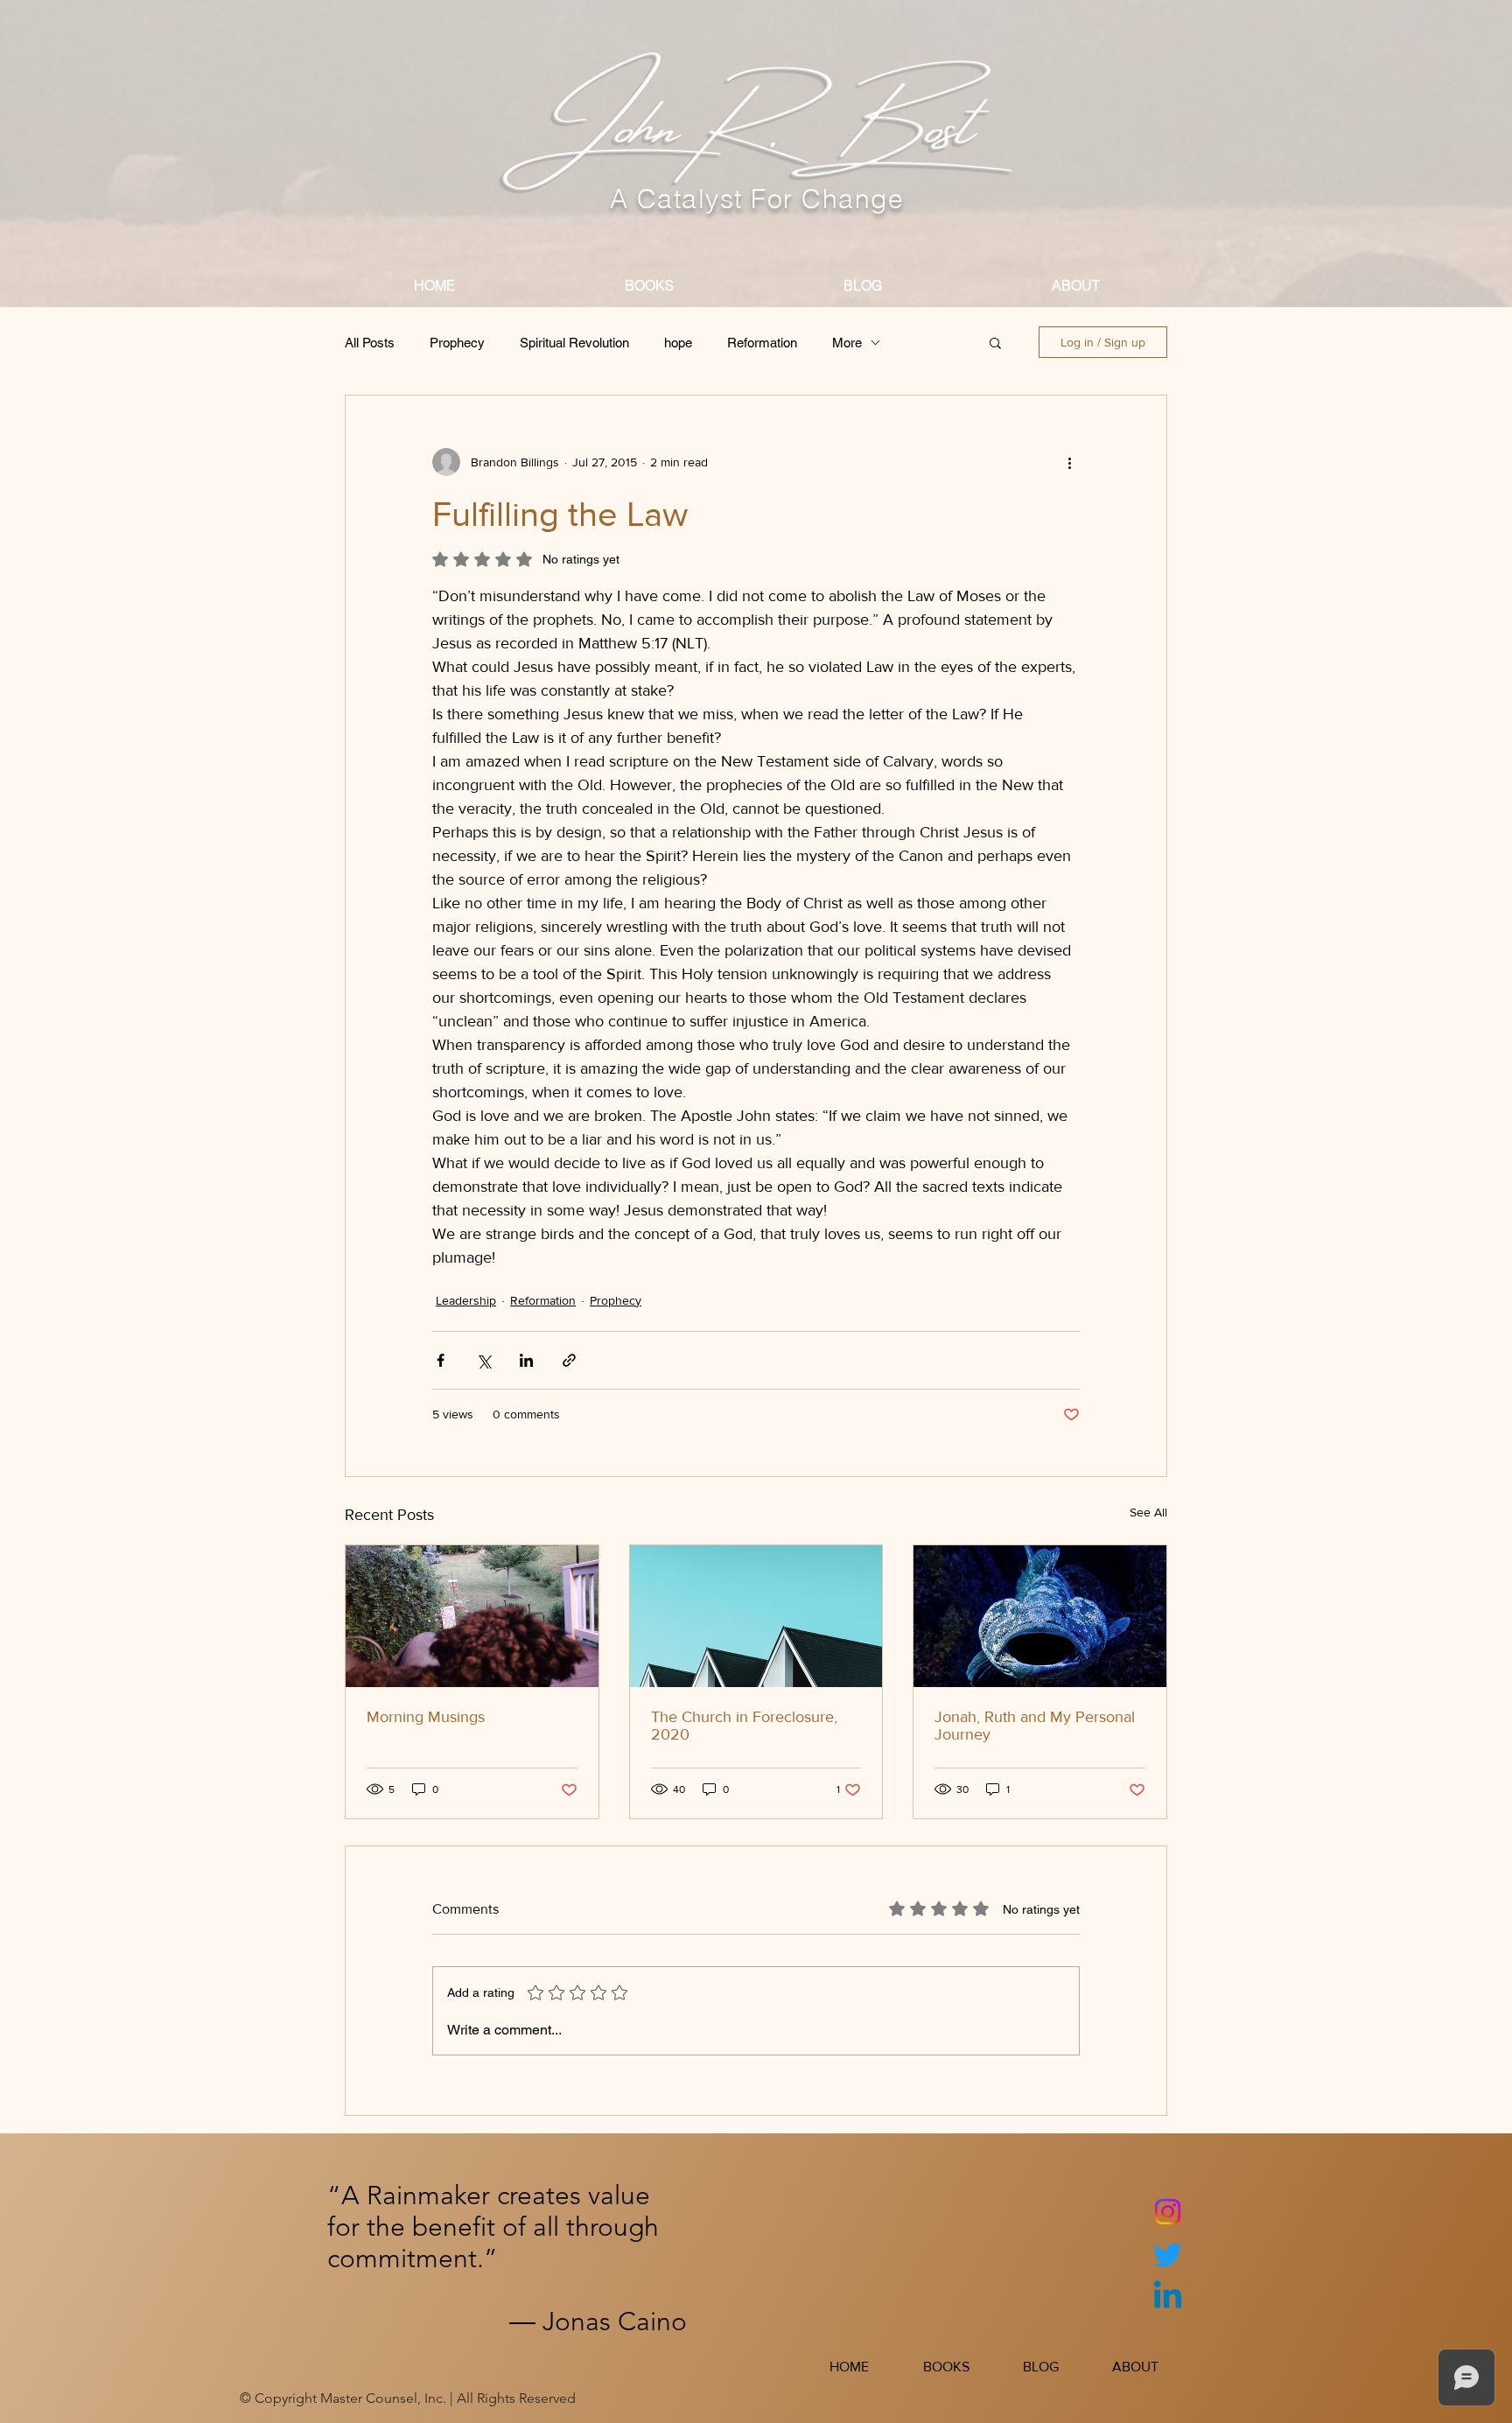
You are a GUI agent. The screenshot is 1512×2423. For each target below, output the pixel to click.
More (847, 343)
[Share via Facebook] (441, 1360)
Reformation (762, 343)
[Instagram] (1168, 2212)
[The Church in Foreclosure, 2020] (756, 1616)
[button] (995, 342)
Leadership (466, 1300)
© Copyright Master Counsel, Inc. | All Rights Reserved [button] (408, 2398)
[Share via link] (569, 1360)
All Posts (370, 343)
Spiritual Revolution (574, 343)
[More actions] (1069, 462)
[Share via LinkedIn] (526, 1360)
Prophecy (457, 343)
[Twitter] (1168, 2255)
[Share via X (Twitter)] (483, 1360)
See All (1148, 1512)
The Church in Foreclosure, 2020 (744, 1726)
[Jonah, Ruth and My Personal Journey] (1040, 1616)
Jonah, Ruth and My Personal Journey (1035, 1726)
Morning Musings (426, 1717)
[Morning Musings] (472, 1616)
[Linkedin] (1168, 2297)
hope (678, 343)
